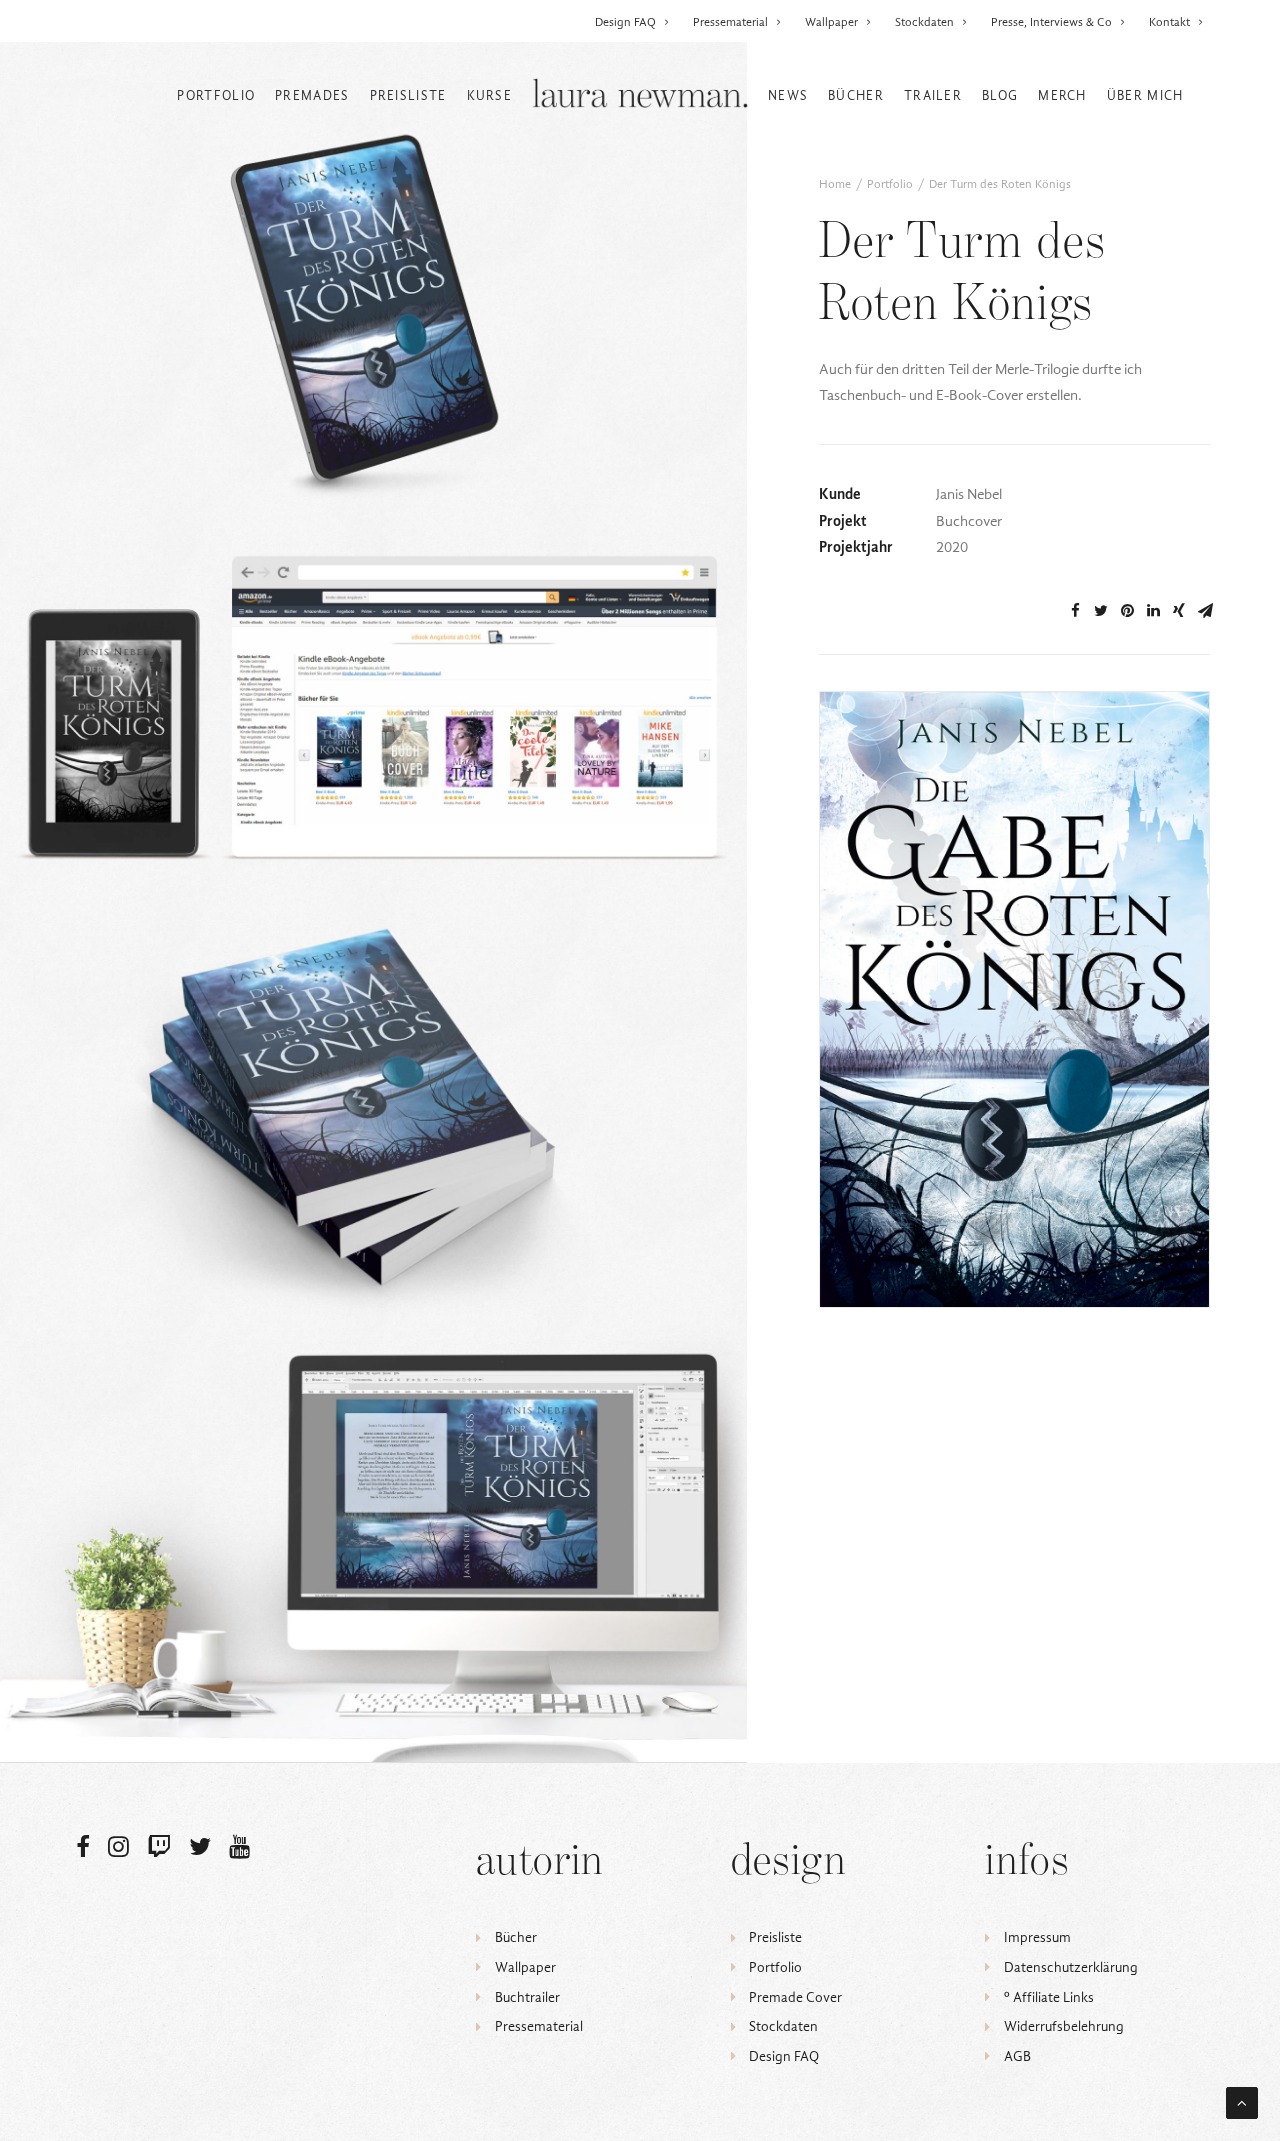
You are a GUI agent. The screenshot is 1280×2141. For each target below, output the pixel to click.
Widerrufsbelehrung (1064, 2026)
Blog (1000, 95)
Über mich (1145, 95)
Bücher (856, 95)
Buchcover (1130, 738)
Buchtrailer (527, 1997)
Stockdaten (924, 22)
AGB (1017, 2056)
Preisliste (408, 95)
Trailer (933, 95)
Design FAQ (625, 22)
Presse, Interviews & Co (1051, 22)
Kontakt (1169, 22)
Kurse (490, 95)
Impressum (1037, 1937)
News (788, 95)
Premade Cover (795, 1997)
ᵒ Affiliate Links (1049, 1997)
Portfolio (216, 95)
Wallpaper (831, 22)
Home (835, 184)
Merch (1062, 95)
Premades (312, 95)
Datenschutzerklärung (1071, 1967)
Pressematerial (730, 22)
